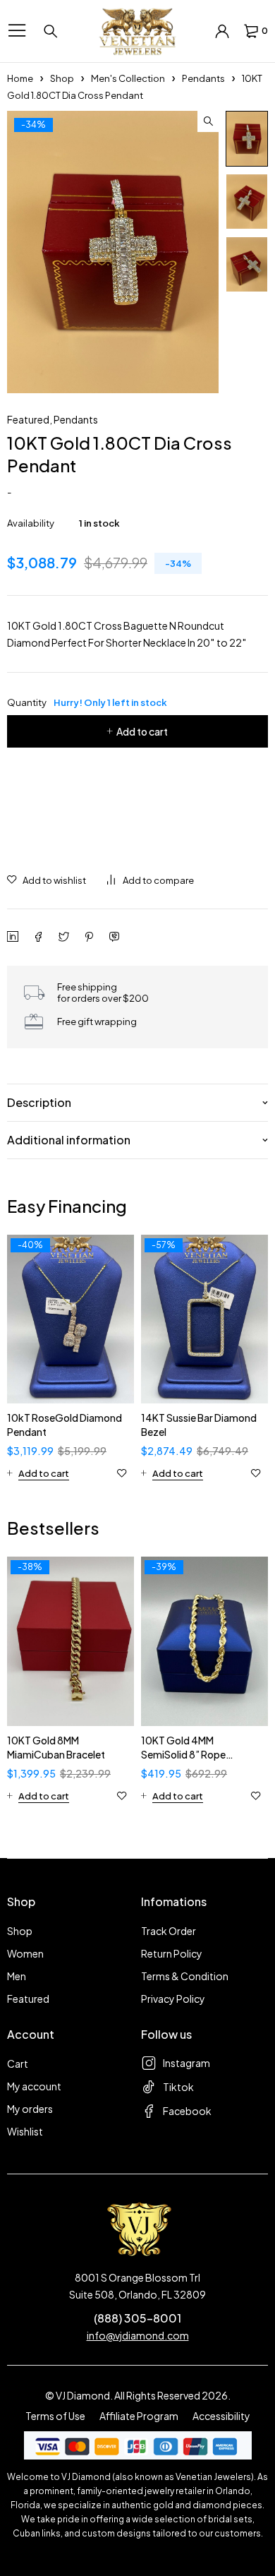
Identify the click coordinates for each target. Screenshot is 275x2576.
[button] (208, 121)
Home (20, 78)
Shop (62, 78)
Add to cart (142, 731)
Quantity (87, 702)
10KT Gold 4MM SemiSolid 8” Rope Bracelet (183, 1754)
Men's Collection (128, 78)
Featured (28, 419)
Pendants (203, 78)
